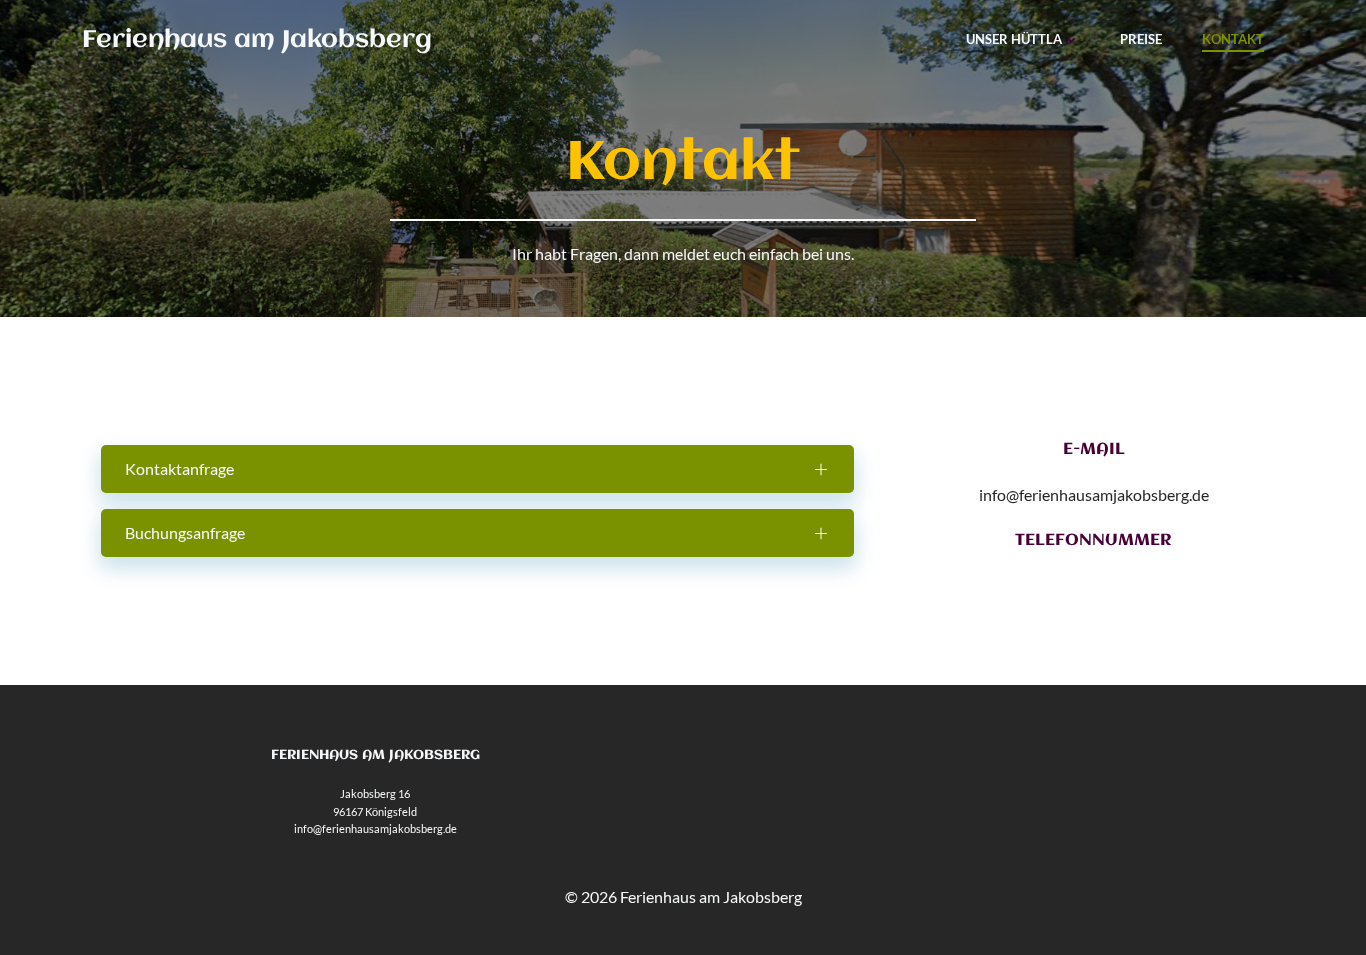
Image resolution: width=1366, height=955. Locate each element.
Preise (1141, 39)
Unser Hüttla (1014, 39)
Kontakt (1233, 39)
